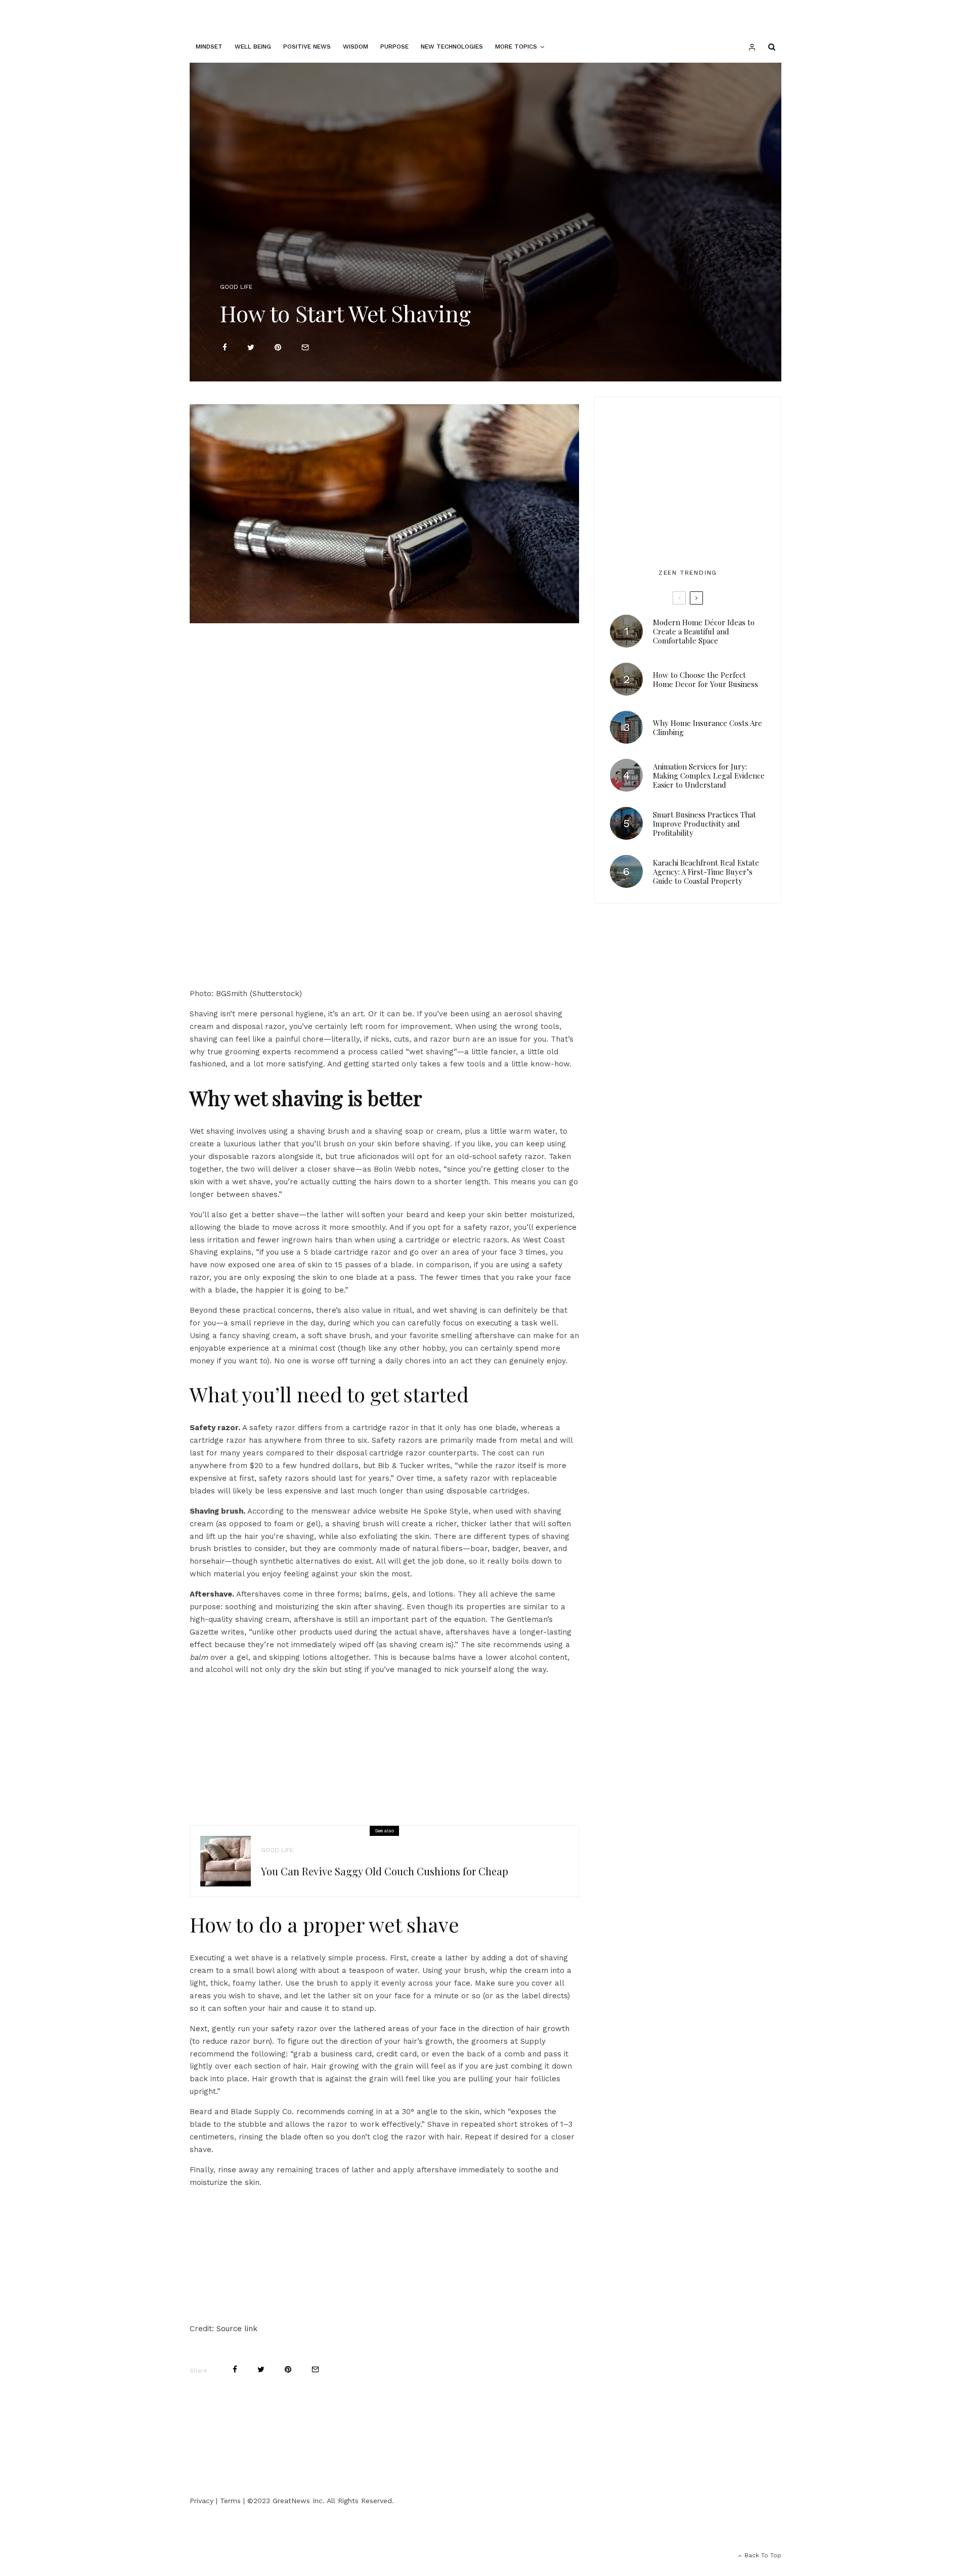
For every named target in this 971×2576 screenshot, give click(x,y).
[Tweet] (251, 347)
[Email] (305, 347)
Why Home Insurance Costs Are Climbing (708, 727)
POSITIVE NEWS (307, 47)
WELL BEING (253, 47)
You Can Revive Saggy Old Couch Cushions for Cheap (385, 1871)
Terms (230, 2501)
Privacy (202, 2501)
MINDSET (209, 47)
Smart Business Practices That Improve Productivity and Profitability (704, 824)
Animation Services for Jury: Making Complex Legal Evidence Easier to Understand (709, 776)
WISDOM (356, 47)
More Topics (516, 47)
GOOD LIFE (236, 287)
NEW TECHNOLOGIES (452, 47)
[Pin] (278, 347)
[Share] (225, 347)
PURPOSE (394, 47)
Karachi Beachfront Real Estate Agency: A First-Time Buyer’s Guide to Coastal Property (706, 872)
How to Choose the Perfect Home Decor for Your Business (705, 679)
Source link (237, 2329)
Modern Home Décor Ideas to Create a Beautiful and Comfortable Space (704, 631)
